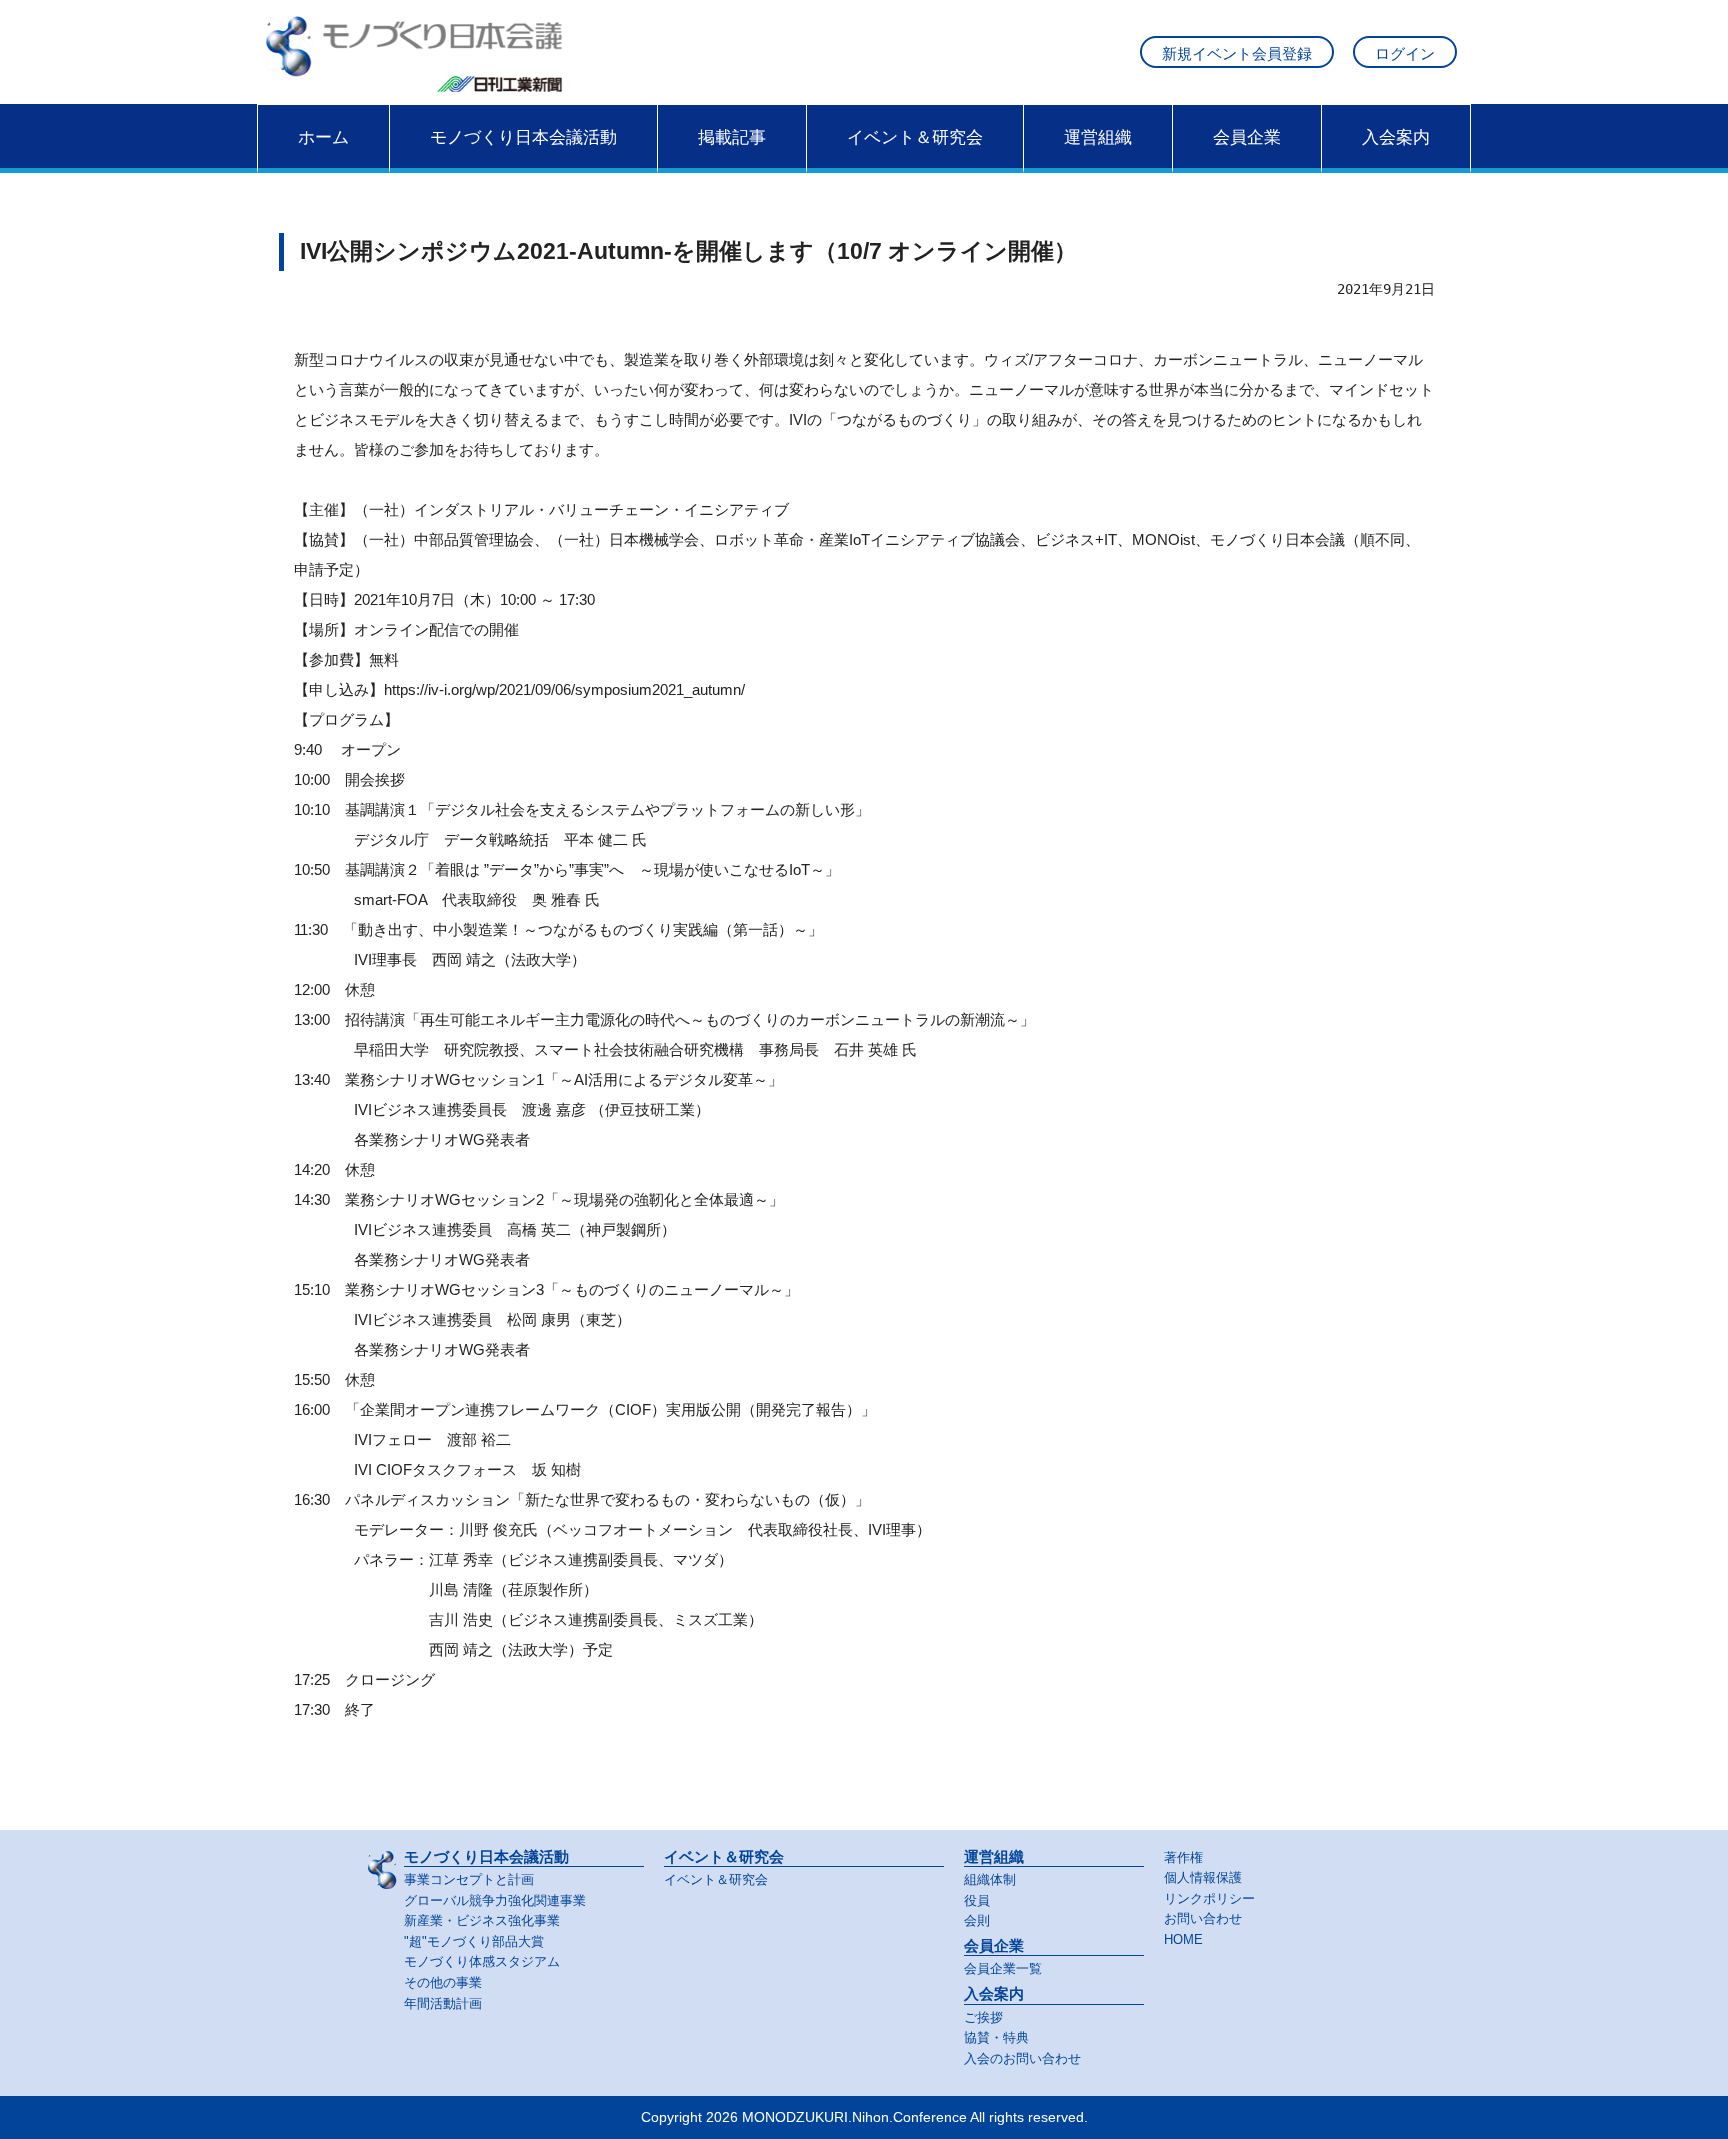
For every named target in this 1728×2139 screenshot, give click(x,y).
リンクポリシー (1209, 1898)
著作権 (1183, 1857)
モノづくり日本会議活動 (523, 137)
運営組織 (1098, 137)
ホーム (323, 137)
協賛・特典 (996, 2037)
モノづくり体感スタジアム (482, 1961)
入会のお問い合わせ (1022, 2058)
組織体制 (990, 1879)
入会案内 (1396, 137)
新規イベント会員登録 (1237, 53)
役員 (977, 1900)
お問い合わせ (1203, 1918)
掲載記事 (732, 137)
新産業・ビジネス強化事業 (482, 1920)
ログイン (1405, 53)
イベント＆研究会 (915, 137)
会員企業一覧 (1003, 1968)
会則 (977, 1920)
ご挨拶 (983, 2017)
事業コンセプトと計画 (469, 1879)
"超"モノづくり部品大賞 (474, 1941)
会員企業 (1247, 137)
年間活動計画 (443, 2003)
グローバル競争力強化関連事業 (495, 1900)
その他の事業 (443, 1982)
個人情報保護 (1203, 1877)
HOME (1183, 1939)
